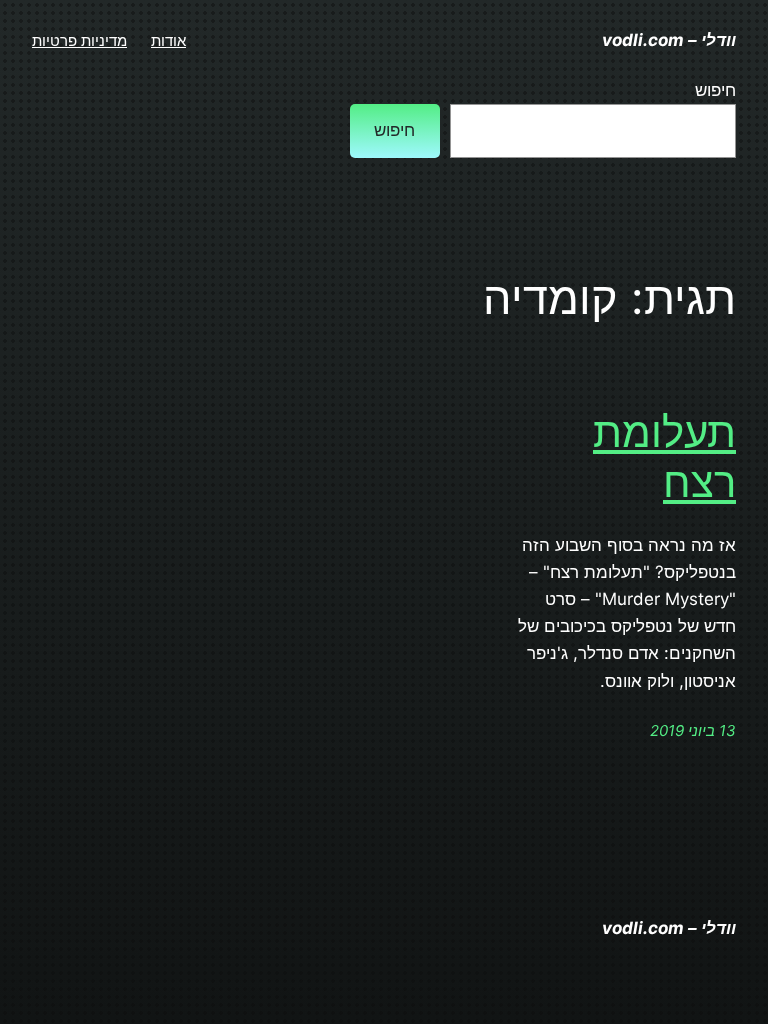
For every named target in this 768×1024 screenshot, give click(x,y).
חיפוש (715, 90)
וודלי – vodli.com (669, 40)
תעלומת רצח (664, 457)
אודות (168, 40)
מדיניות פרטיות (79, 40)
